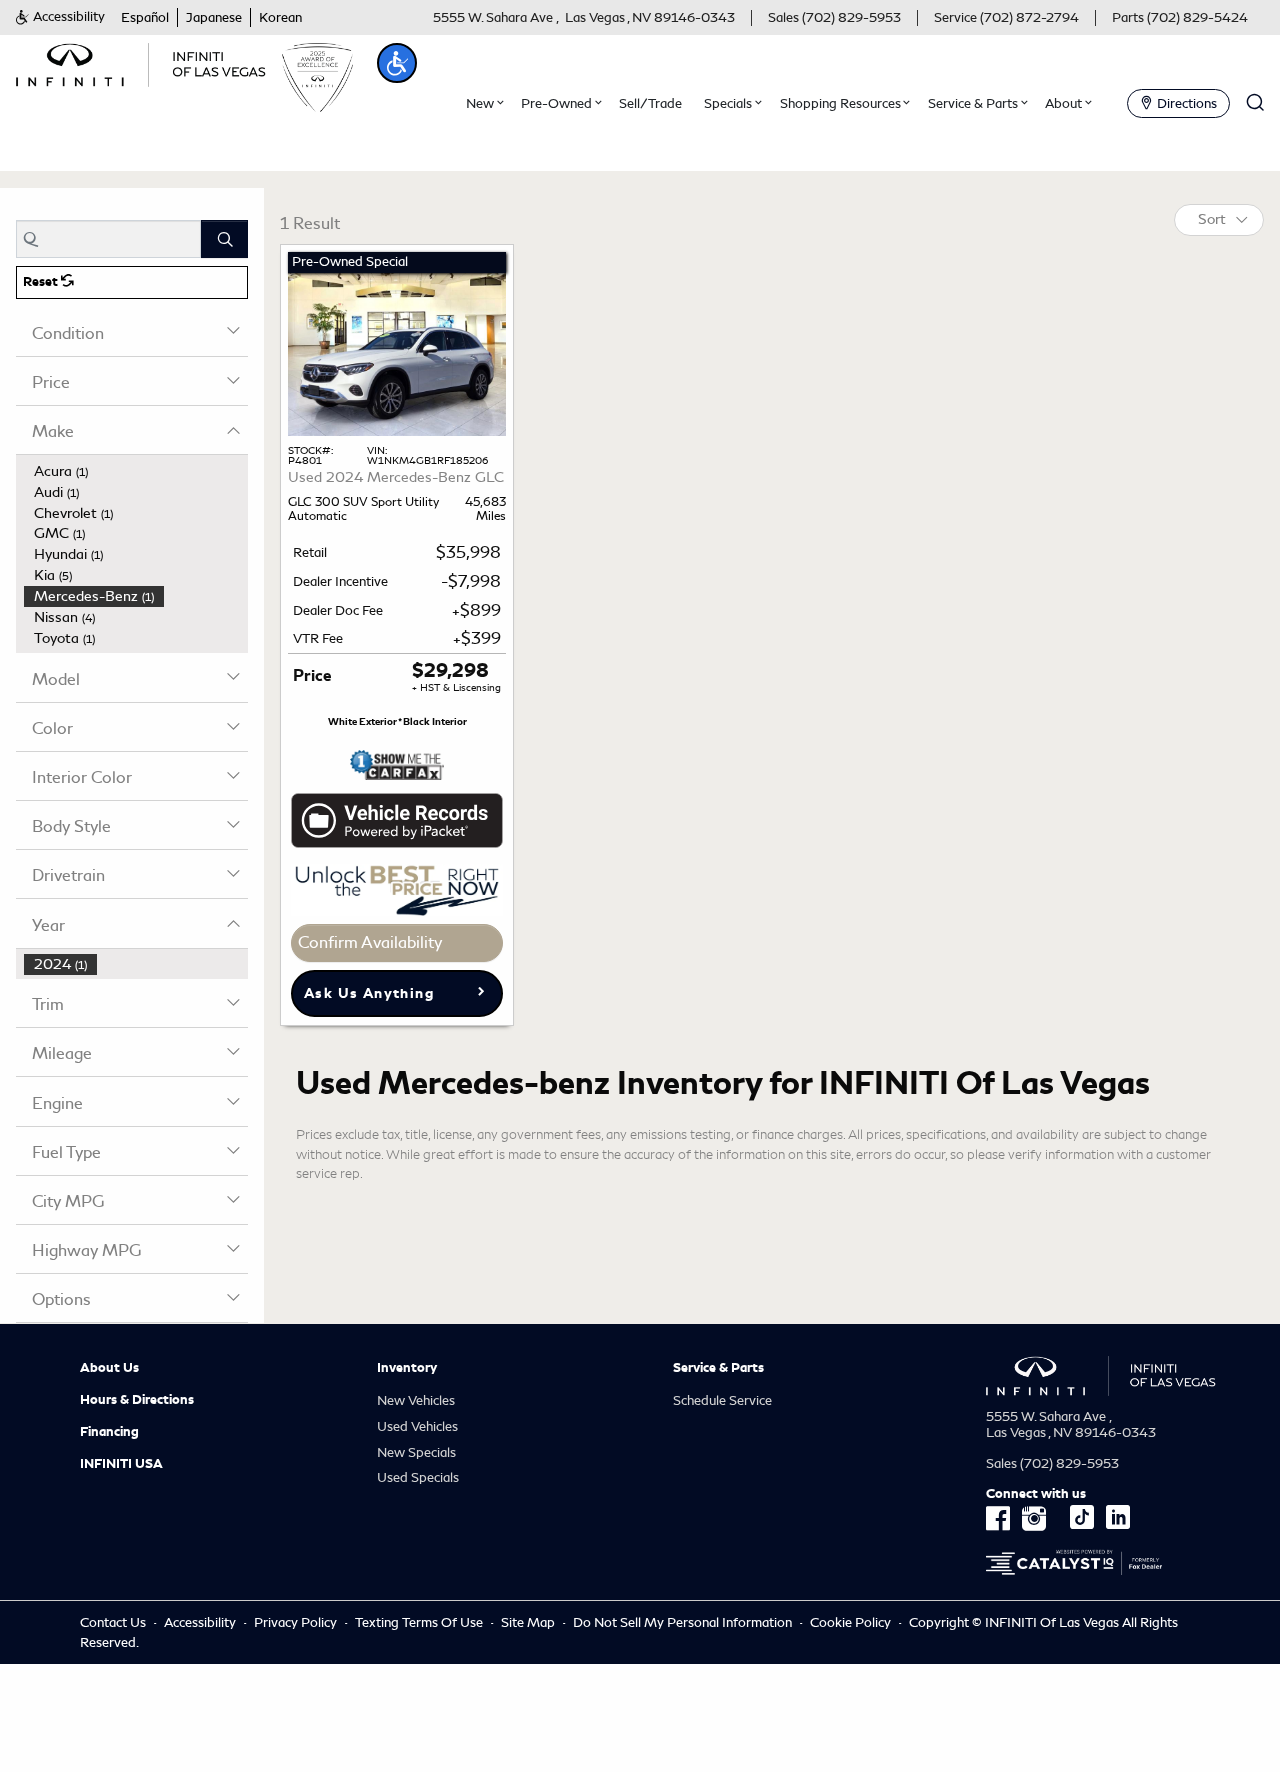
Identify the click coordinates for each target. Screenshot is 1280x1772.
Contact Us (113, 1622)
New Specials (416, 1452)
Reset (42, 282)
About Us (109, 1368)
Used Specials (418, 1477)
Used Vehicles (417, 1426)
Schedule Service (722, 1400)
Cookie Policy (852, 1622)
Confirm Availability (370, 942)
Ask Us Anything (369, 993)
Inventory (407, 1368)
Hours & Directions (137, 1400)
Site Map (528, 1622)
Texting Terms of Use (419, 1622)
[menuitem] (136, 471)
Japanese (214, 17)
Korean (280, 17)
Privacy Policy (295, 1622)
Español (145, 17)
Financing (109, 1432)
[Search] (224, 239)
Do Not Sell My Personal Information (684, 1622)
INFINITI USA (121, 1464)
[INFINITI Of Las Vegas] (141, 61)
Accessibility (200, 1622)
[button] (60, 17)
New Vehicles (416, 1400)
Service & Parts (718, 1368)
